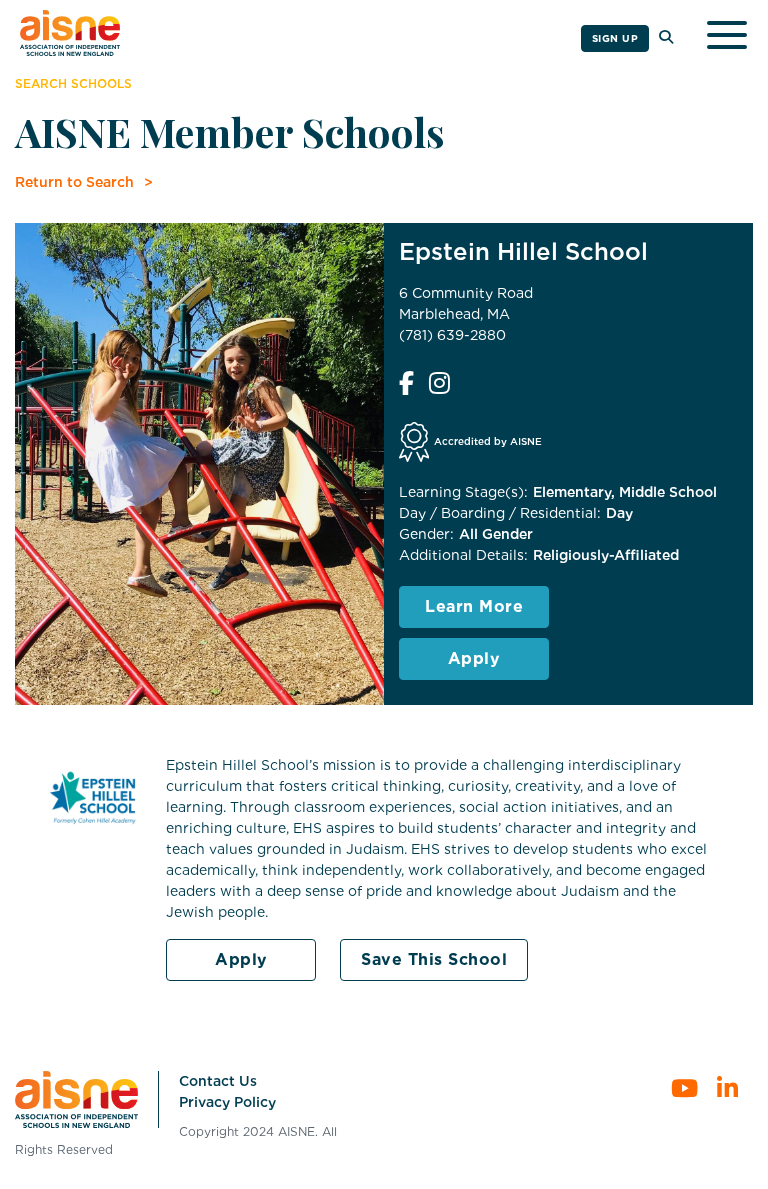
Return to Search (74, 182)
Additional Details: (463, 555)
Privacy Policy (227, 1102)
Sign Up (615, 38)
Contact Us (218, 1081)
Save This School (434, 959)
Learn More (474, 606)
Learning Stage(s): (463, 492)
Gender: (426, 534)
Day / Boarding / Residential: (500, 513)
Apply (474, 658)
